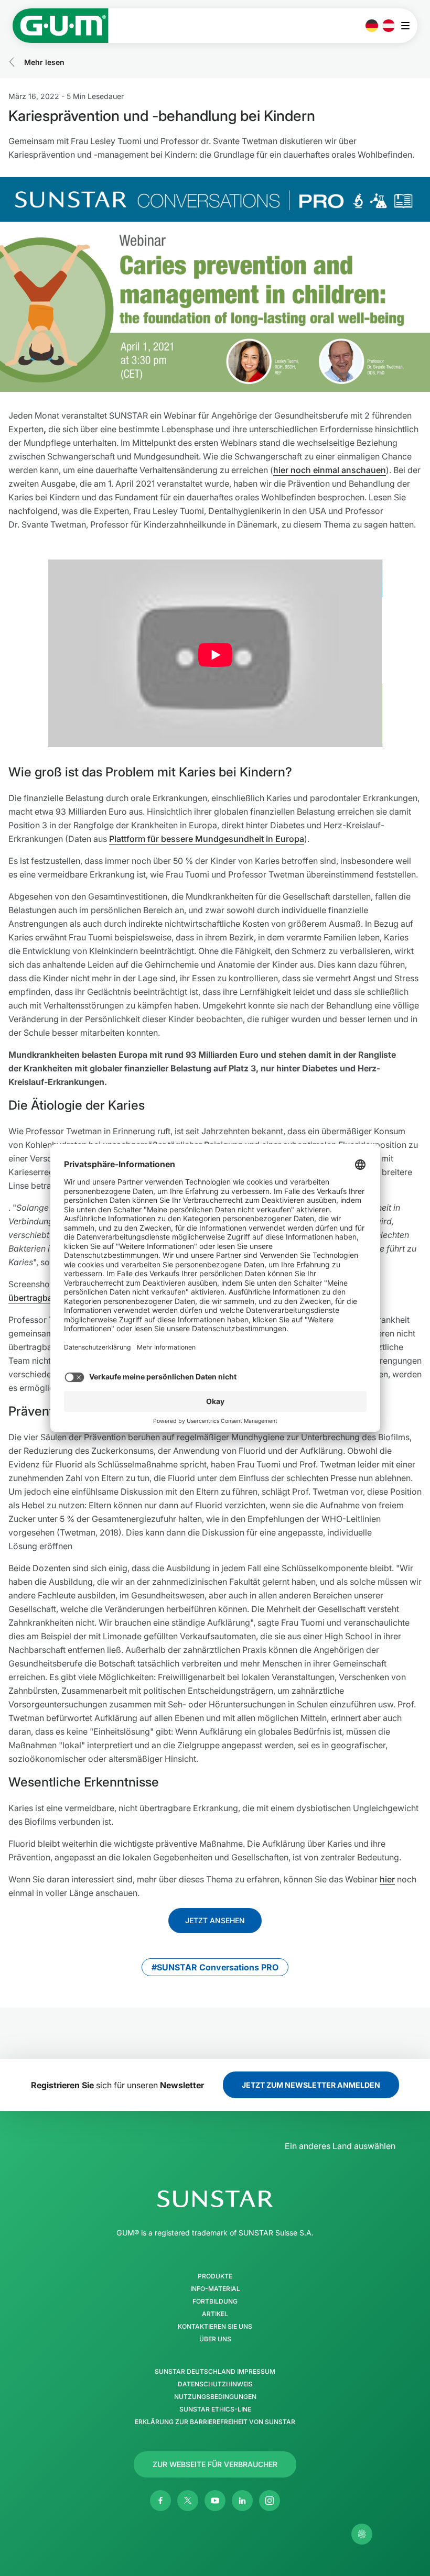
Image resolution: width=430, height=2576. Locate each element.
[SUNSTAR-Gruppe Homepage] (215, 2199)
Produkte (215, 2276)
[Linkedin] (242, 2501)
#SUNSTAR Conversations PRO (215, 1967)
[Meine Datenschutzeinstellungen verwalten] (362, 2534)
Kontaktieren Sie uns (215, 2327)
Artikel (215, 2314)
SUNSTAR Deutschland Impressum (215, 2372)
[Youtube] (215, 2501)
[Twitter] (188, 2501)
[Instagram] (270, 2501)
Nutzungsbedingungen (215, 2397)
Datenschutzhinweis (215, 2384)
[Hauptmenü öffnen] (408, 26)
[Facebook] (160, 2501)
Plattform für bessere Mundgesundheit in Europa (207, 839)
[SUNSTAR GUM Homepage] (61, 26)
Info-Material (215, 2289)
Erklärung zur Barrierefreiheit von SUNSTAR (215, 2422)
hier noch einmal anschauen (330, 470)
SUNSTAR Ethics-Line (215, 2409)
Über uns (215, 2339)
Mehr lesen (44, 62)
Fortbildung (215, 2301)
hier (387, 1879)
